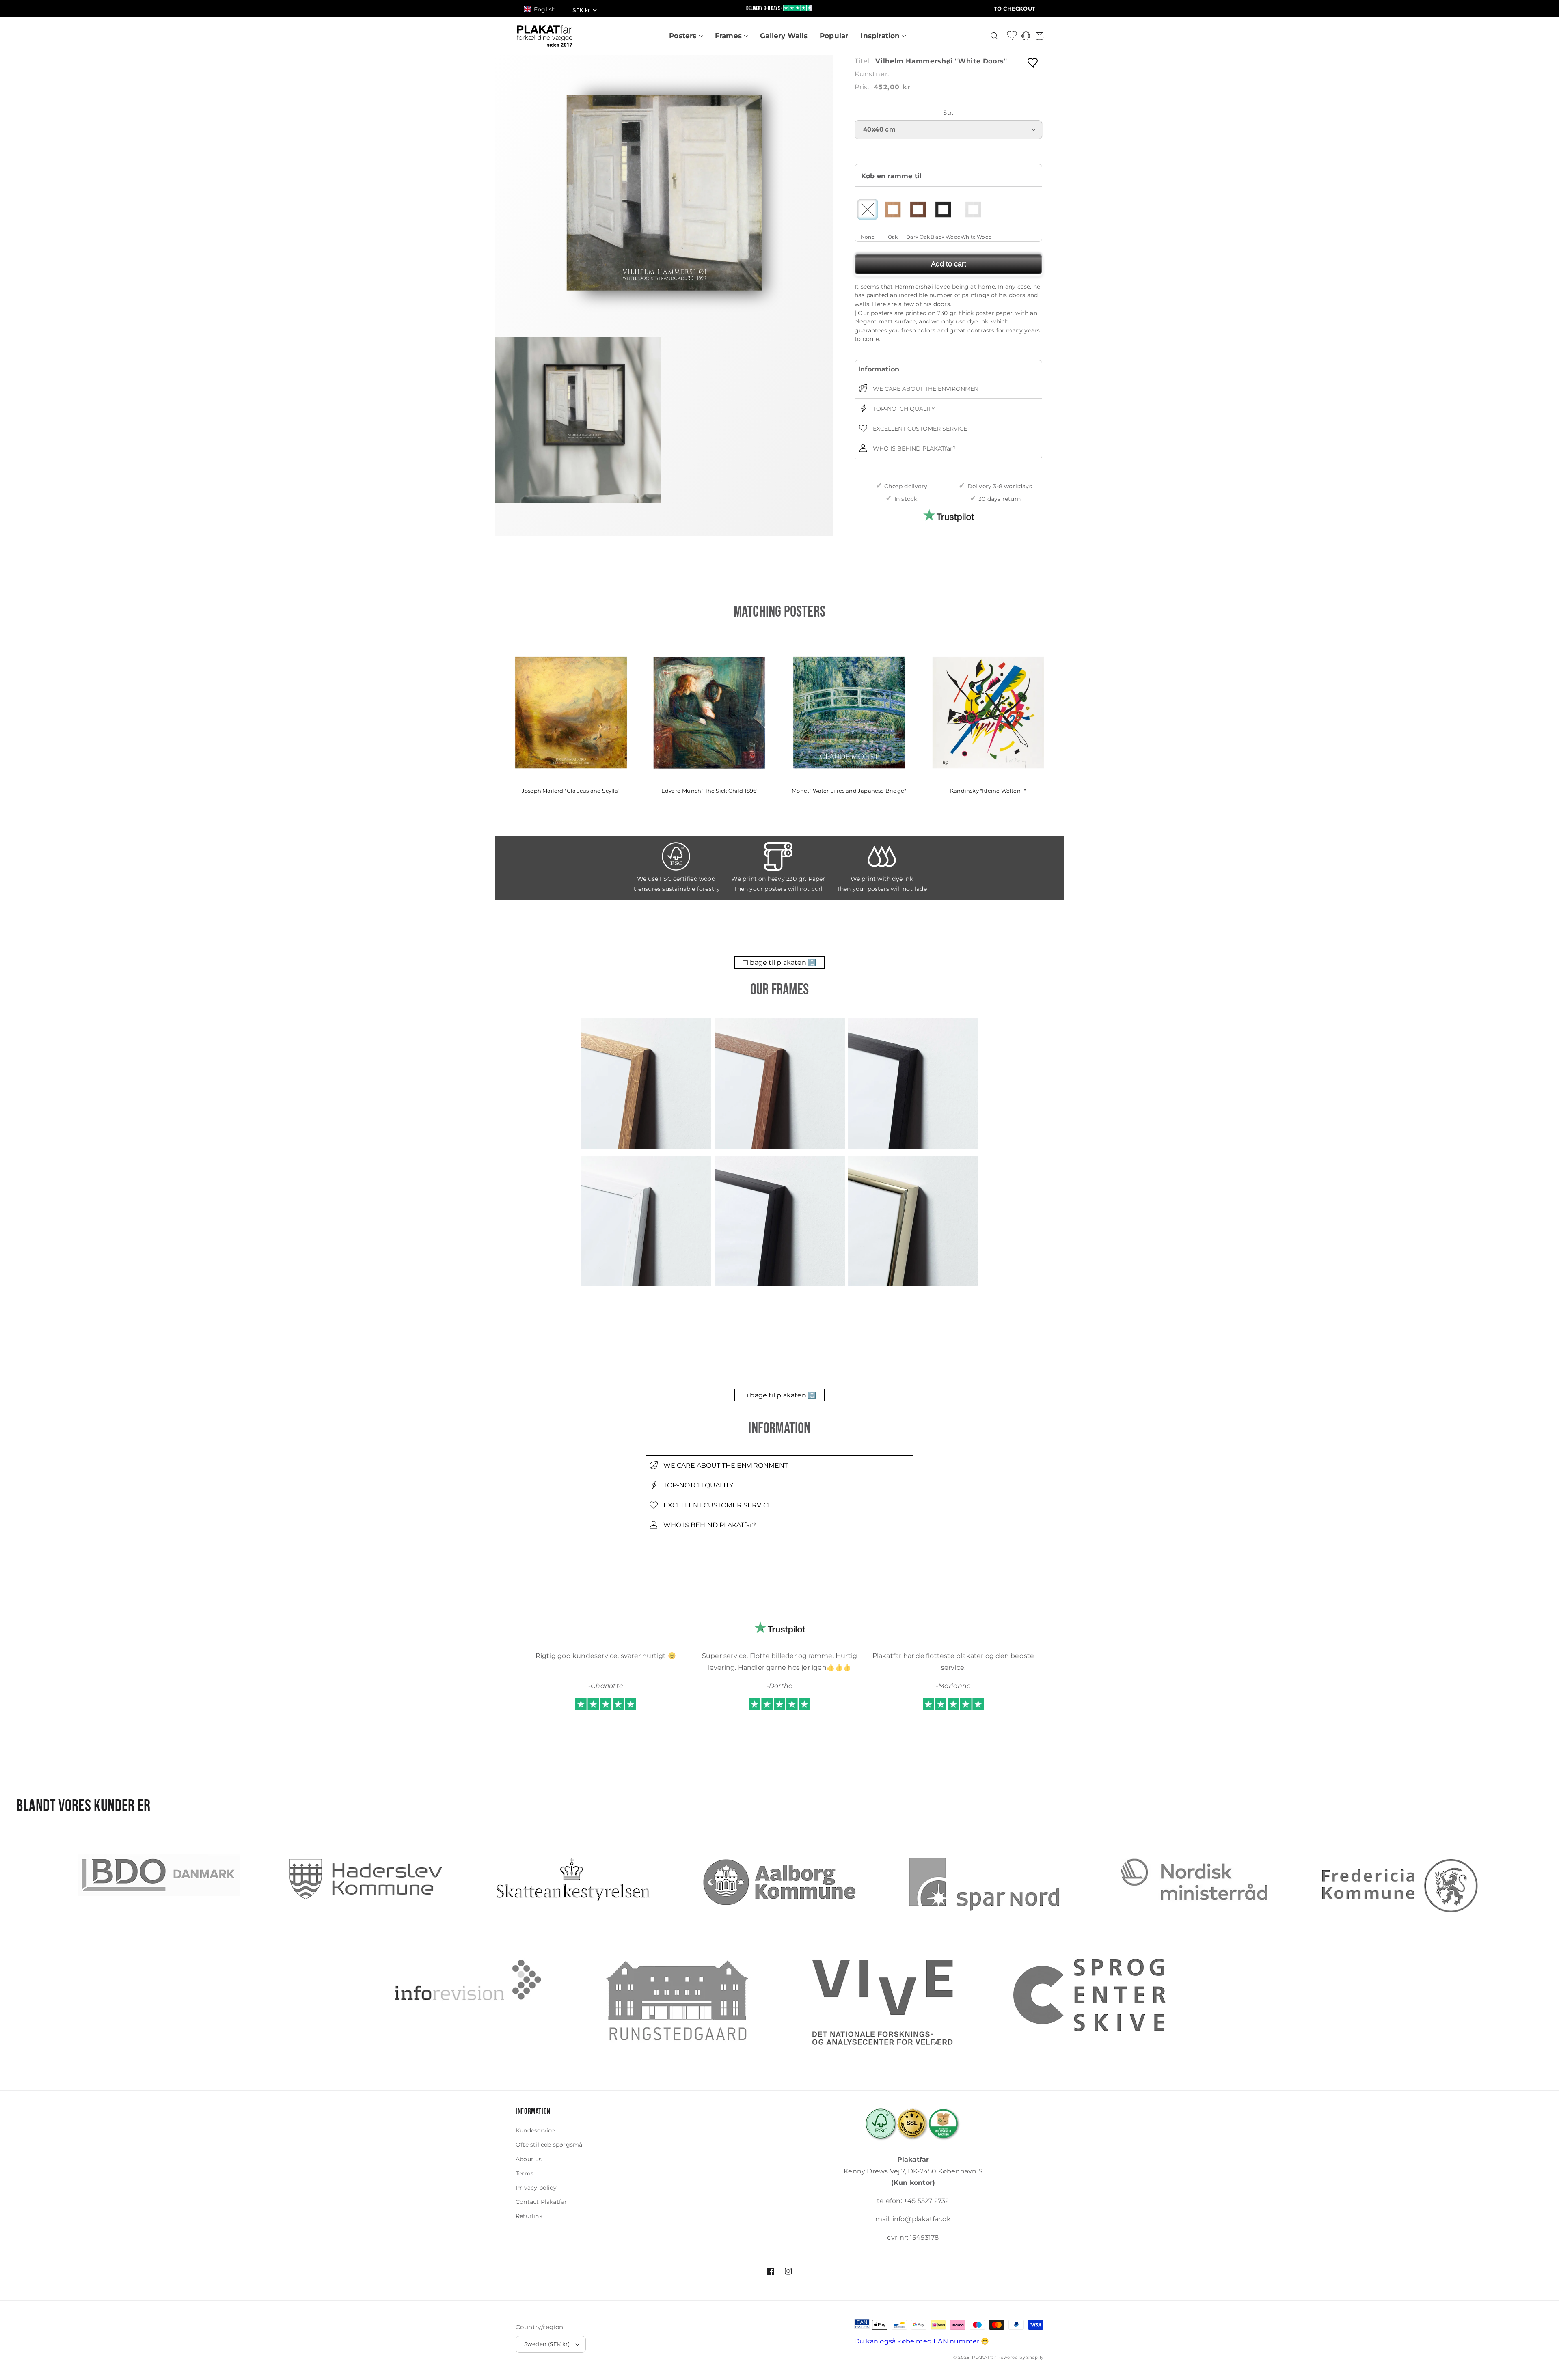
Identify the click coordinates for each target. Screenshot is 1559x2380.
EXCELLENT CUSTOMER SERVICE (919, 429)
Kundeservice (535, 2130)
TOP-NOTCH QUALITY (903, 409)
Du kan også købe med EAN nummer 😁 (922, 2341)
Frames (729, 36)
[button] (543, 9)
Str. (948, 113)
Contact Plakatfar (541, 2202)
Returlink (529, 2216)
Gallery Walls (784, 36)
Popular (834, 36)
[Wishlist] (1013, 35)
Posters (684, 36)
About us (529, 2159)
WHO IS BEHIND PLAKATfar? (913, 448)
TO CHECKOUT (1015, 9)
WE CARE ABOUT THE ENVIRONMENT (926, 389)
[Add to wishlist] (1033, 62)
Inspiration (881, 36)
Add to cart (949, 264)
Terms (525, 2173)
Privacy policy (536, 2188)
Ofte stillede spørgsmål (550, 2145)
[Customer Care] (1026, 38)
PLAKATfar (984, 2357)
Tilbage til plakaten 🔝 (779, 963)
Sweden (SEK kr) (547, 2344)
